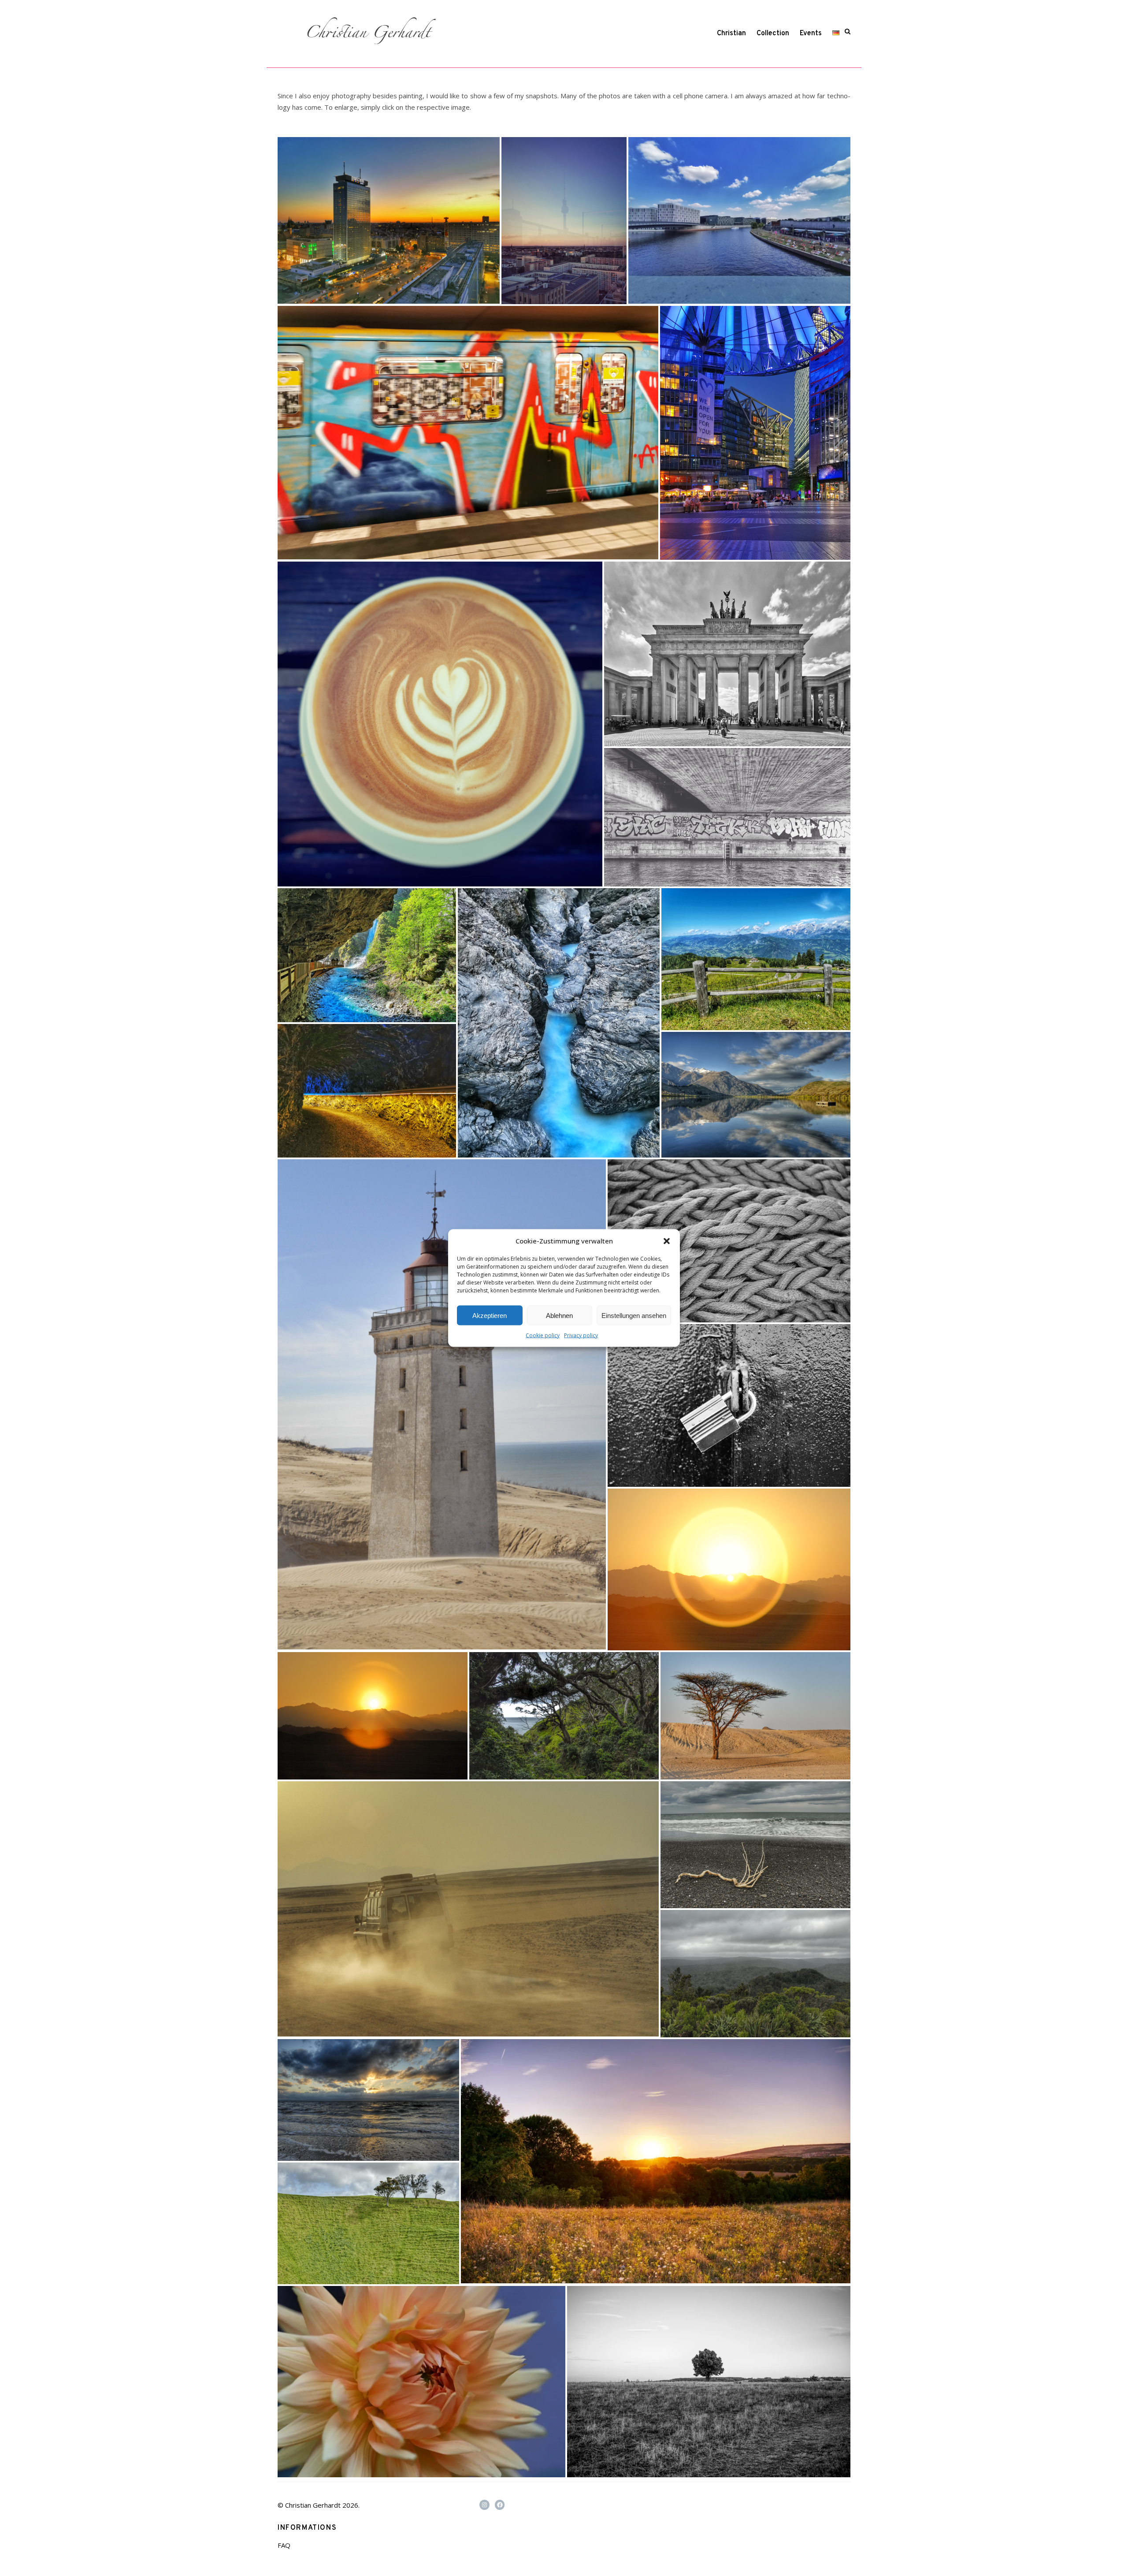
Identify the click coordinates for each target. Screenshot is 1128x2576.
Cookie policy (543, 1335)
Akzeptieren (490, 1315)
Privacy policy (581, 1335)
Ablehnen (559, 1315)
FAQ (284, 2545)
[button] (667, 1241)
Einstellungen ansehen (634, 1315)
